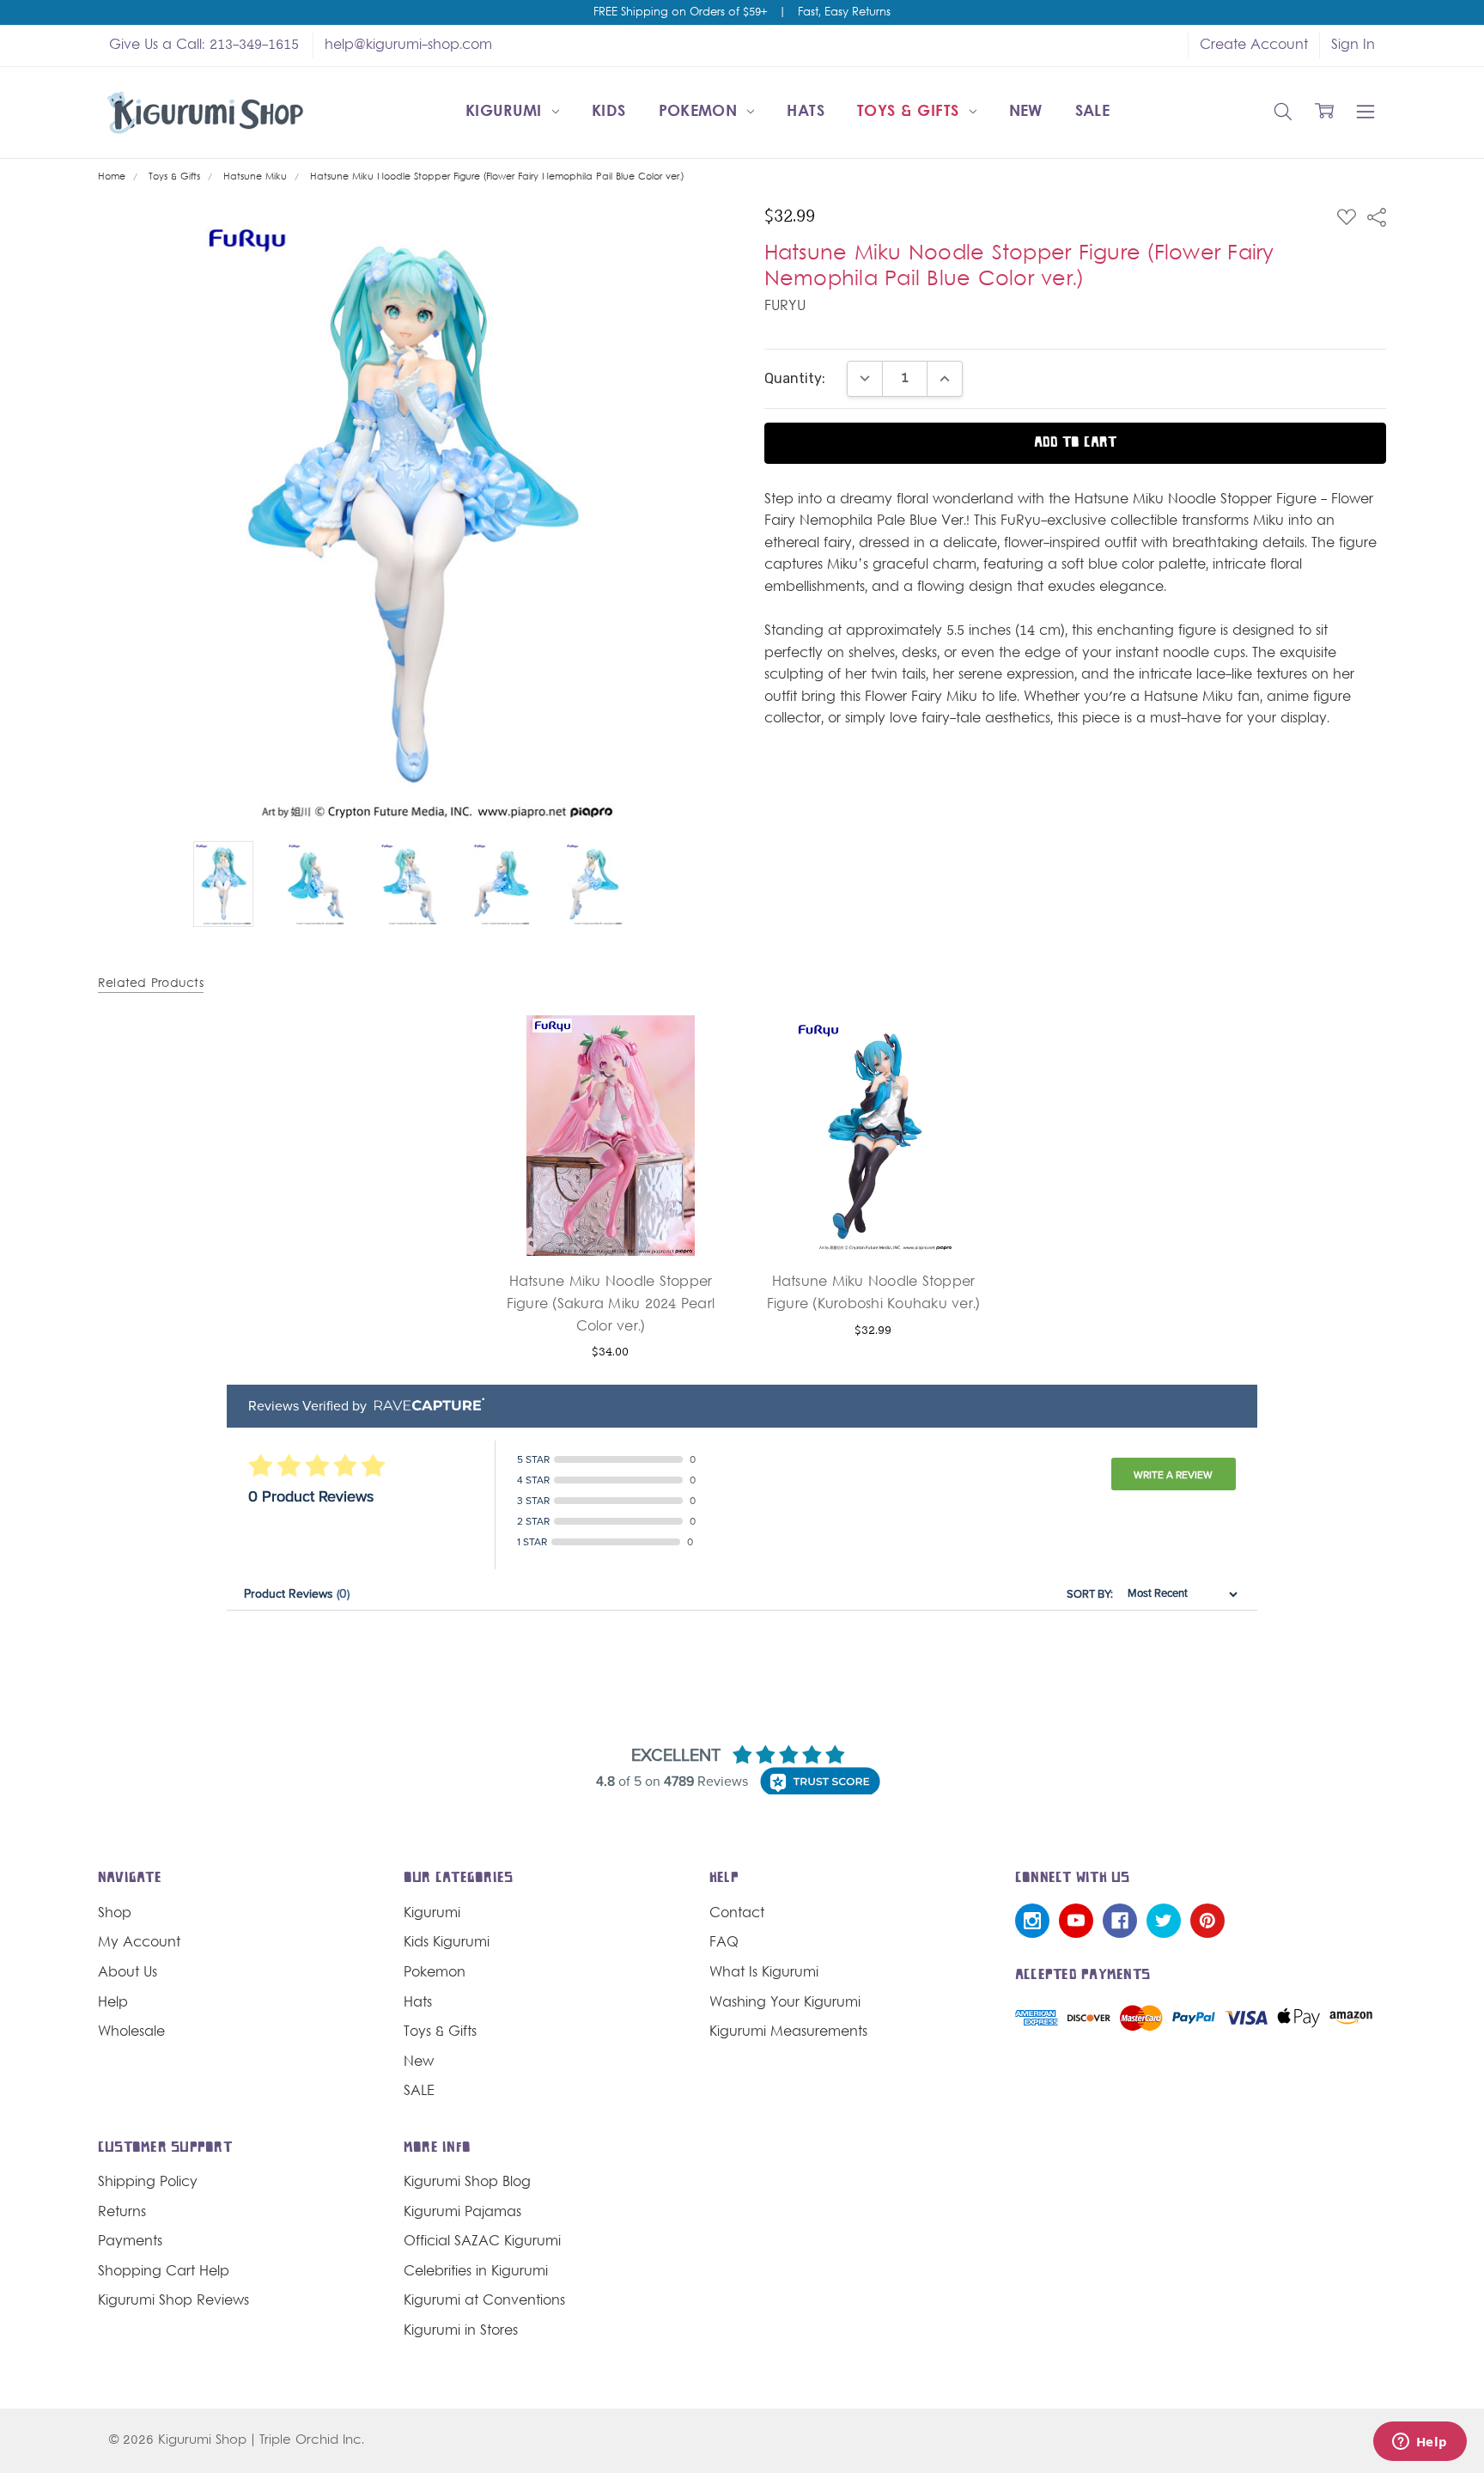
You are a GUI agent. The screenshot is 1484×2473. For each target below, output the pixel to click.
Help (113, 2003)
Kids (608, 112)
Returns (122, 2213)
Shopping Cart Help (164, 2272)
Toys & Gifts (911, 112)
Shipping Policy (148, 2183)
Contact (737, 1914)
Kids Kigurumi (447, 1943)
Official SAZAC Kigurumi (482, 2242)
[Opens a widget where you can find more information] (1420, 2443)
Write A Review (1173, 1475)
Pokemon (701, 112)
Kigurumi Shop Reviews (173, 2301)
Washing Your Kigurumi (785, 2003)
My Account (139, 1943)
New (1026, 112)
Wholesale (131, 2032)
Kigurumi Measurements (788, 2032)
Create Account (1254, 46)
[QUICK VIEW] (698, 1049)
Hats (805, 112)
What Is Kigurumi (764, 1973)
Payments (130, 2242)
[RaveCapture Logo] (425, 1406)
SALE (1092, 112)
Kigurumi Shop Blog (467, 2183)
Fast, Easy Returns (844, 13)
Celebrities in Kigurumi (476, 2272)
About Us (128, 1973)
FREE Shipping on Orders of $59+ (680, 13)
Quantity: (795, 378)
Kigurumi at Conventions (484, 2301)
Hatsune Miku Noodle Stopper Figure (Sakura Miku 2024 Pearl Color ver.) (611, 1304)
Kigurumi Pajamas (462, 2213)
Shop (115, 1914)
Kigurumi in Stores (461, 2331)
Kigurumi (506, 112)
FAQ (724, 1943)
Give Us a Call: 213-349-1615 (204, 46)
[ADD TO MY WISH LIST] (698, 1076)
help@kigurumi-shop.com (408, 46)
